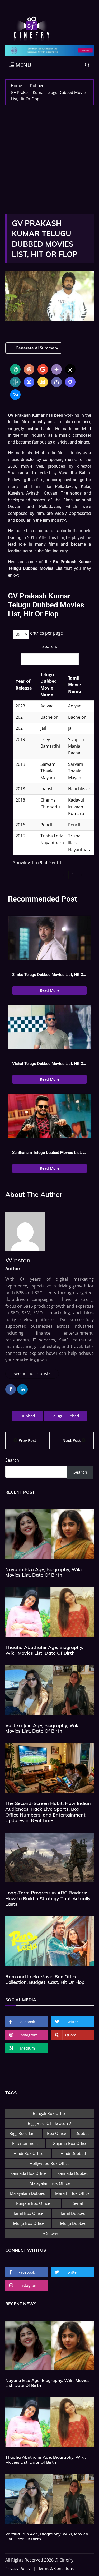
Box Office (56, 2133)
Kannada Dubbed (73, 2173)
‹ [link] (64, 874)
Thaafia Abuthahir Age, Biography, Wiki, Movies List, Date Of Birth (44, 1650)
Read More (50, 990)
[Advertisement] (49, 157)
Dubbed (28, 1416)
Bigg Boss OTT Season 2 (49, 2123)
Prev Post (27, 1440)
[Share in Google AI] (43, 369)
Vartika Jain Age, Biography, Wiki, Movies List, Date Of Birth (43, 1728)
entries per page (46, 633)
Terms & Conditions (56, 2569)
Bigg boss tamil (24, 2133)
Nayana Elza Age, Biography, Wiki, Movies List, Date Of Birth (44, 1572)
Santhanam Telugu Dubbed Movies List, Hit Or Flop (49, 1153)
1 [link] (73, 874)
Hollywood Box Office (49, 2163)
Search (12, 1460)
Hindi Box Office (28, 2153)
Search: (50, 646)
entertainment (25, 2143)
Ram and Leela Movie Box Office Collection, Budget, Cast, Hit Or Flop (45, 1979)
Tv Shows (49, 2233)
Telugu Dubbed (65, 1416)
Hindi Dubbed (73, 2153)
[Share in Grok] (70, 369)
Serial (78, 2203)
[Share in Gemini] (56, 369)
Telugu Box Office (28, 2223)
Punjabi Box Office (33, 2203)
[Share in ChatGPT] (15, 369)
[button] (35, 685)
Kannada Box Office (28, 2173)
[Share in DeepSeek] (29, 382)
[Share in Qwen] (70, 382)
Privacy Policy (18, 2569)
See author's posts (32, 1373)
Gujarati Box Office (70, 2143)
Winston (18, 1260)
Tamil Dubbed (73, 2213)
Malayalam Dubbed (28, 2193)
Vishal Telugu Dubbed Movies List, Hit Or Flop (49, 1064)
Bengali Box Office (49, 2113)
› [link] (82, 874)
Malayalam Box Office (50, 2183)
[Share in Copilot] (56, 382)
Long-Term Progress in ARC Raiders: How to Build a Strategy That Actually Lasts (48, 1898)
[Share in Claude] (29, 369)
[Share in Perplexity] (15, 382)
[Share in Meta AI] (15, 395)
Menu (23, 65)
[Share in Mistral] (43, 382)
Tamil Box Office (28, 2213)
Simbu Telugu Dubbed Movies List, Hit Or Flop (49, 975)
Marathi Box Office (72, 2193)
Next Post (72, 1440)
